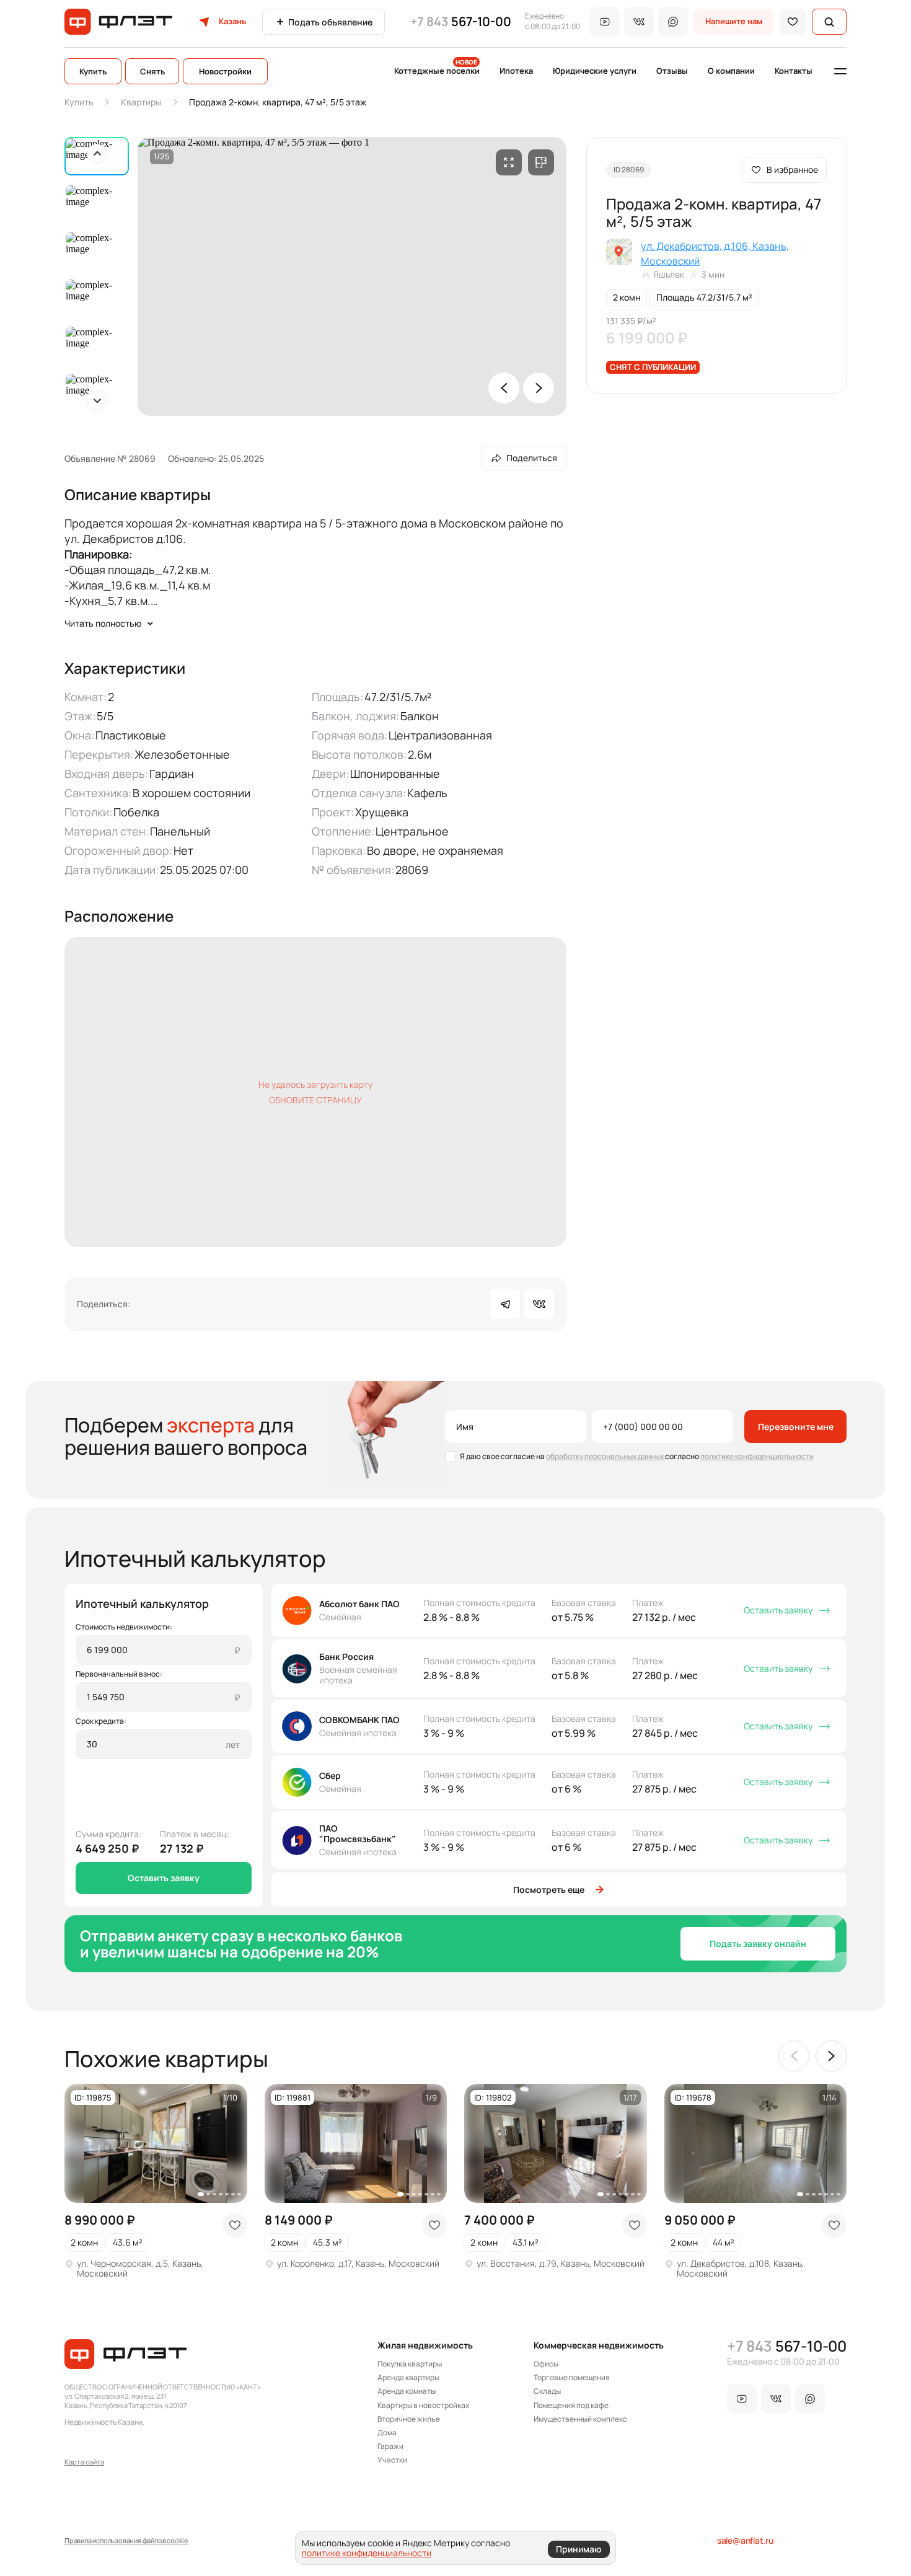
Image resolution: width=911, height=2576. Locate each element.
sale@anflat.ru (745, 2540)
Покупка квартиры (410, 2364)
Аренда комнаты (407, 2391)
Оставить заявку (164, 1878)
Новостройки (225, 71)
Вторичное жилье (409, 2419)
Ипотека (516, 71)
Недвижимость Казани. (104, 2422)
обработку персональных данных (605, 1456)
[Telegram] (505, 1304)
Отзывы (672, 71)
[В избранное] (793, 22)
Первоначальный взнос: (119, 1674)
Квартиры (141, 102)
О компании (731, 71)
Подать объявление (330, 22)
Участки (392, 2460)
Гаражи (390, 2446)
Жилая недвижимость (425, 2345)
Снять (152, 71)
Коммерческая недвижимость (599, 2345)
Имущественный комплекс (580, 2419)
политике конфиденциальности (757, 1456)
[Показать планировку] (541, 162)
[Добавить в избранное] (235, 2225)
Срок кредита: (101, 1721)
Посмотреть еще (549, 1890)
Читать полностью (103, 623)
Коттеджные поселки (437, 71)
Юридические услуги (595, 71)
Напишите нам (734, 21)
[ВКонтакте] (539, 1304)
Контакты (794, 71)
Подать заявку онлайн (758, 1943)
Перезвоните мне (796, 1427)
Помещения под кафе (571, 2406)
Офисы (546, 2364)
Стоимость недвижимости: (124, 1627)
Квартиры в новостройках (423, 2406)
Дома (387, 2433)
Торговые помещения (572, 2378)
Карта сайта (84, 2462)
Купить (93, 71)
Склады (547, 2391)
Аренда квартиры (408, 2378)
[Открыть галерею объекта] (509, 162)
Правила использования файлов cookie (126, 2540)
